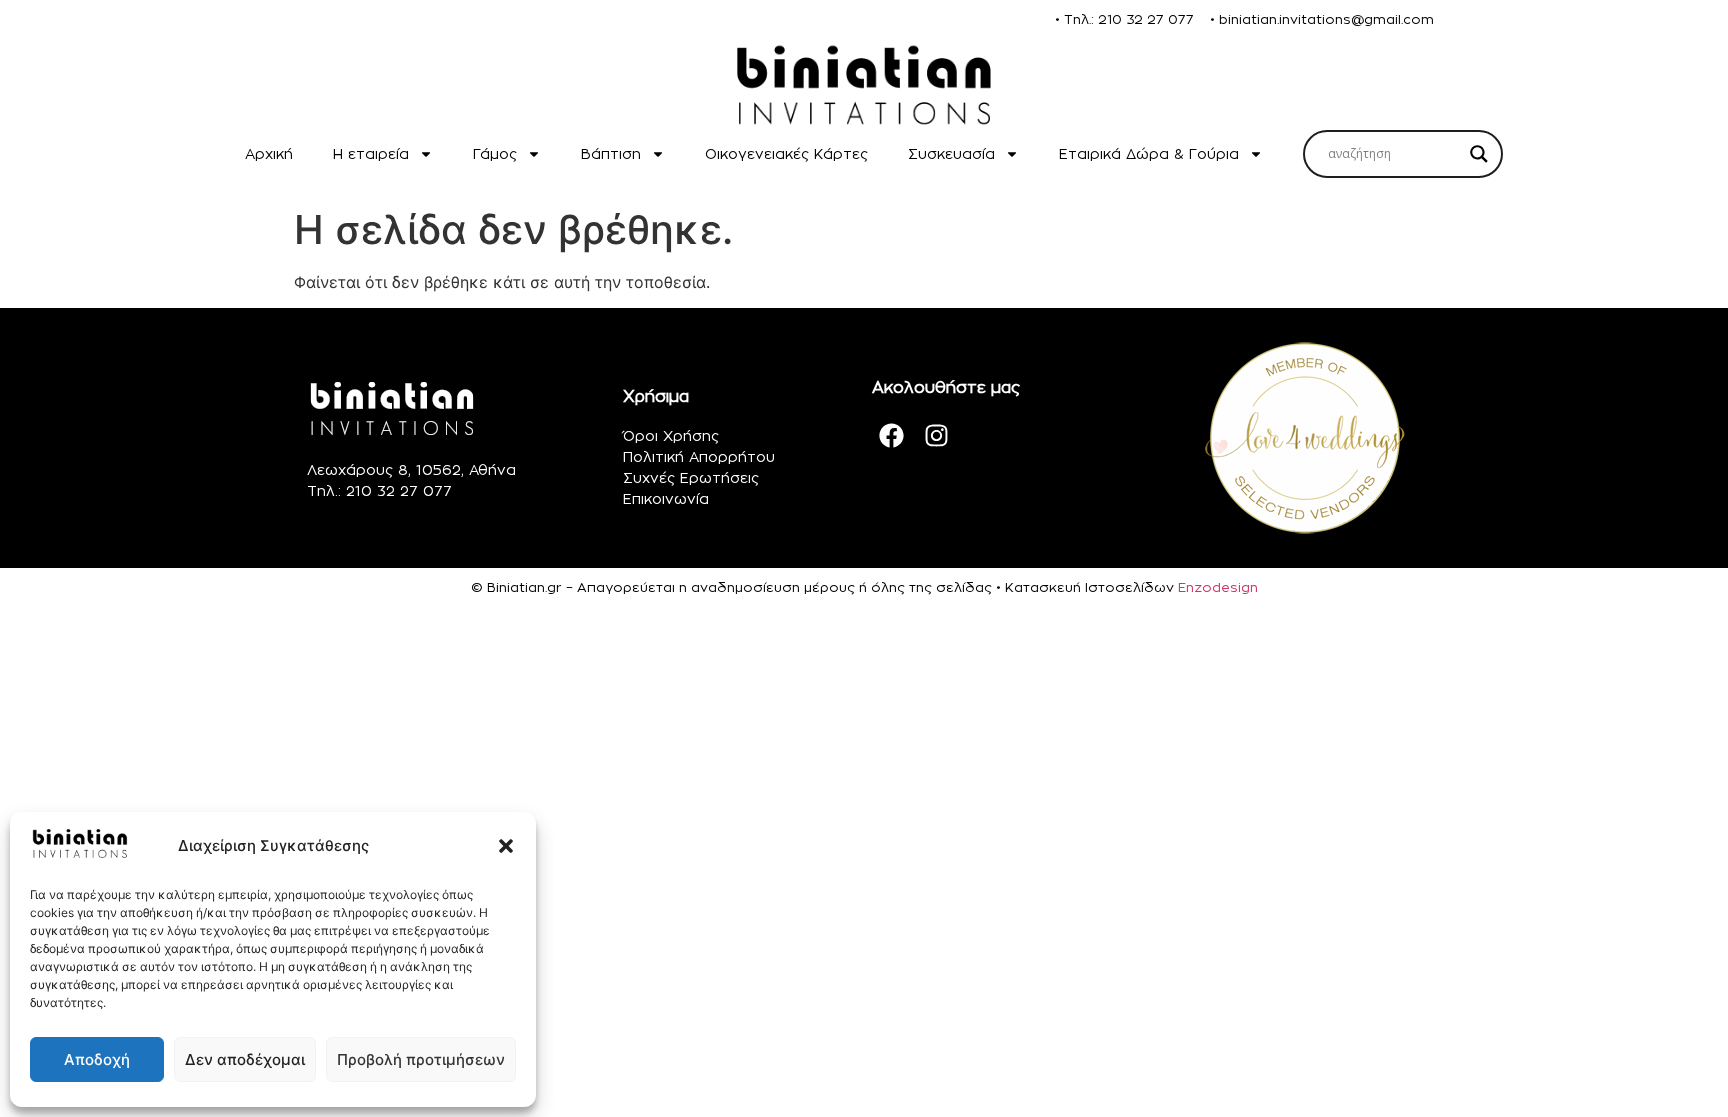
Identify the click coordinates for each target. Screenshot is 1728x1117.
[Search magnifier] (1479, 154)
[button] (506, 846)
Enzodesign (1218, 587)
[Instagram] (937, 436)
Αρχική (269, 153)
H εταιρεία (371, 153)
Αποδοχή (97, 1059)
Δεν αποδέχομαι (245, 1059)
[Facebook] (892, 436)
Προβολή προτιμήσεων (421, 1059)
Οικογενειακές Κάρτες (786, 153)
